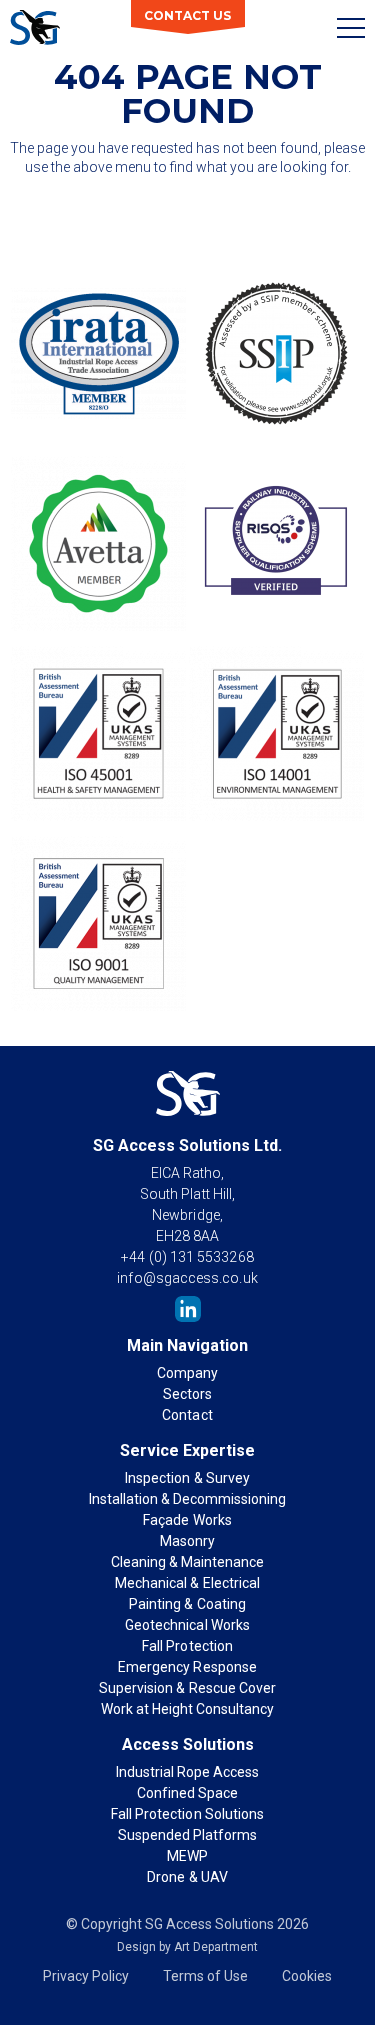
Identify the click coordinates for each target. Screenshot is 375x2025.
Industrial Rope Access (187, 1772)
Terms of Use (205, 1976)
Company (187, 1373)
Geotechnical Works (187, 1625)
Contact (187, 1415)
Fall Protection (187, 1646)
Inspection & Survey (187, 1478)
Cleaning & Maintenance (187, 1562)
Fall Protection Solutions (187, 1814)
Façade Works (187, 1520)
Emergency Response (187, 1667)
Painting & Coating (187, 1604)
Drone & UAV (187, 1877)
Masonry (187, 1541)
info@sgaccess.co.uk (187, 1278)
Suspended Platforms (187, 1835)
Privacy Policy (86, 1976)
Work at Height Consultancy (187, 1709)
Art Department (216, 1947)
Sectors (187, 1394)
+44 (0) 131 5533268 (187, 1257)
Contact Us (187, 15)
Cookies (307, 1976)
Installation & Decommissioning (187, 1499)
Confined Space (187, 1793)
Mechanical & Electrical (187, 1583)
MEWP (187, 1856)
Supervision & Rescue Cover (187, 1688)
